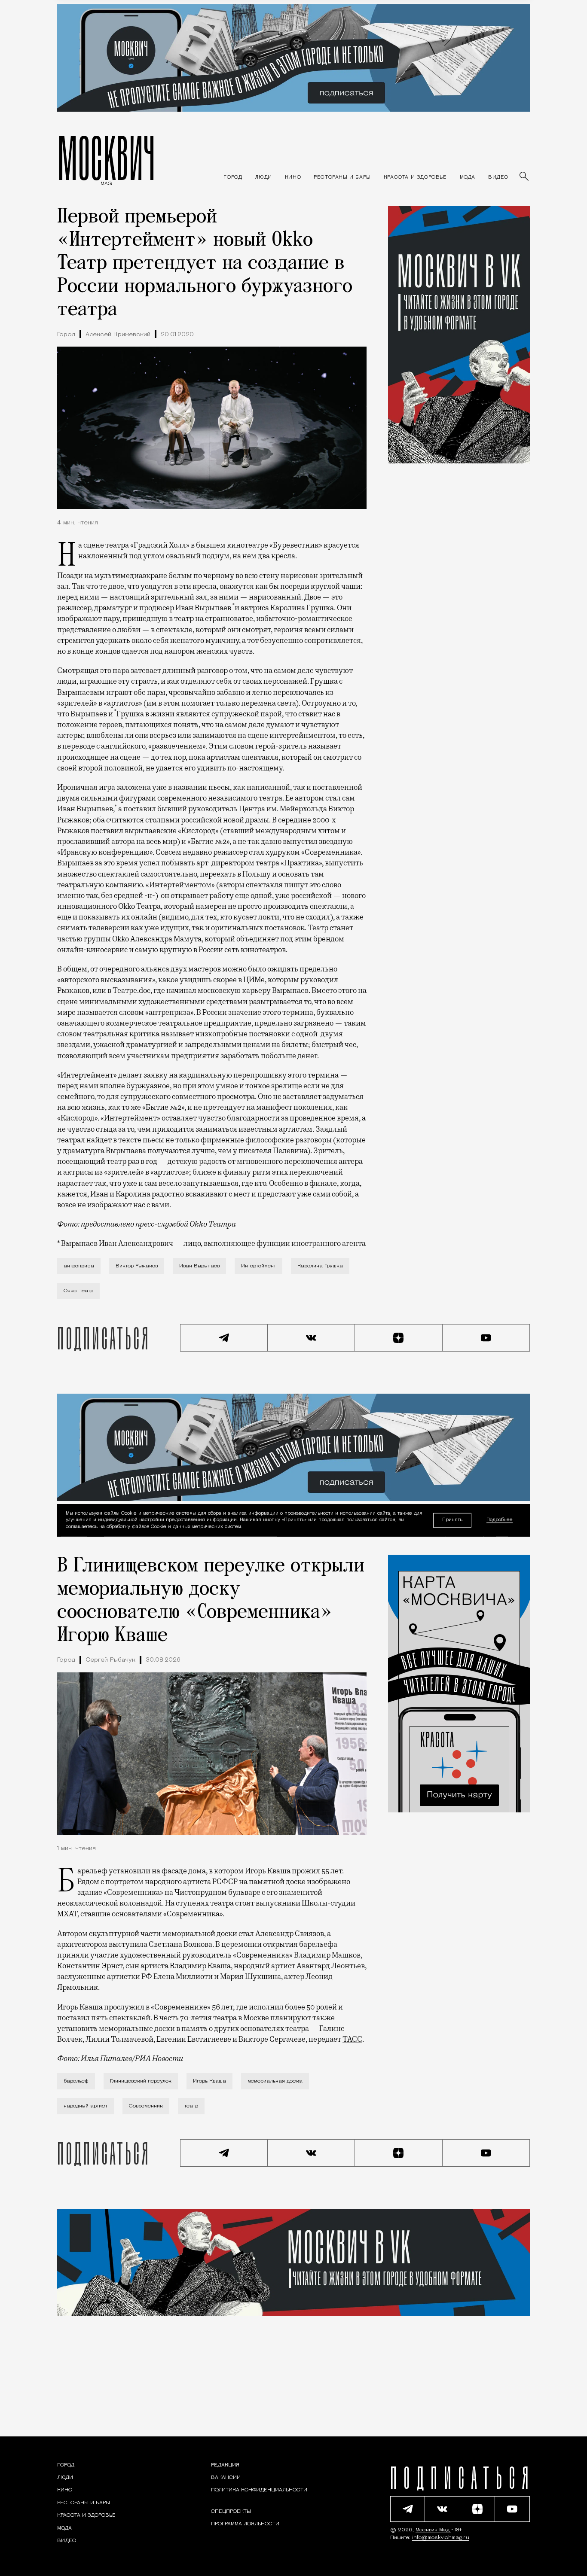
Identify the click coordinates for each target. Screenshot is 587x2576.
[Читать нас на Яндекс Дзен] (399, 1338)
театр (191, 2106)
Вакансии (226, 2478)
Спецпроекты (231, 2512)
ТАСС (352, 2039)
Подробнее (500, 1521)
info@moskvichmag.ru (441, 2538)
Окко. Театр (78, 1291)
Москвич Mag (433, 2530)
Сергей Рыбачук (110, 1660)
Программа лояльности (245, 2524)
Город (66, 335)
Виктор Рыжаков (137, 1266)
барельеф (76, 2081)
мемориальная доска (275, 2081)
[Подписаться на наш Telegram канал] (224, 1338)
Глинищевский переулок (141, 2081)
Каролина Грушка (320, 1266)
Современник (146, 2106)
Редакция (225, 2465)
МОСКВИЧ (106, 158)
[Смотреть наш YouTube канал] (486, 1338)
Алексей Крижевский (118, 335)
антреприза (79, 1266)
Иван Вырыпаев (199, 1266)
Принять (452, 1520)
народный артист (86, 2106)
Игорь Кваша (209, 2081)
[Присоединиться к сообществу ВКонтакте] (312, 1338)
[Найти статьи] (525, 177)
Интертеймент (258, 1266)
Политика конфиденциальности (259, 2490)
